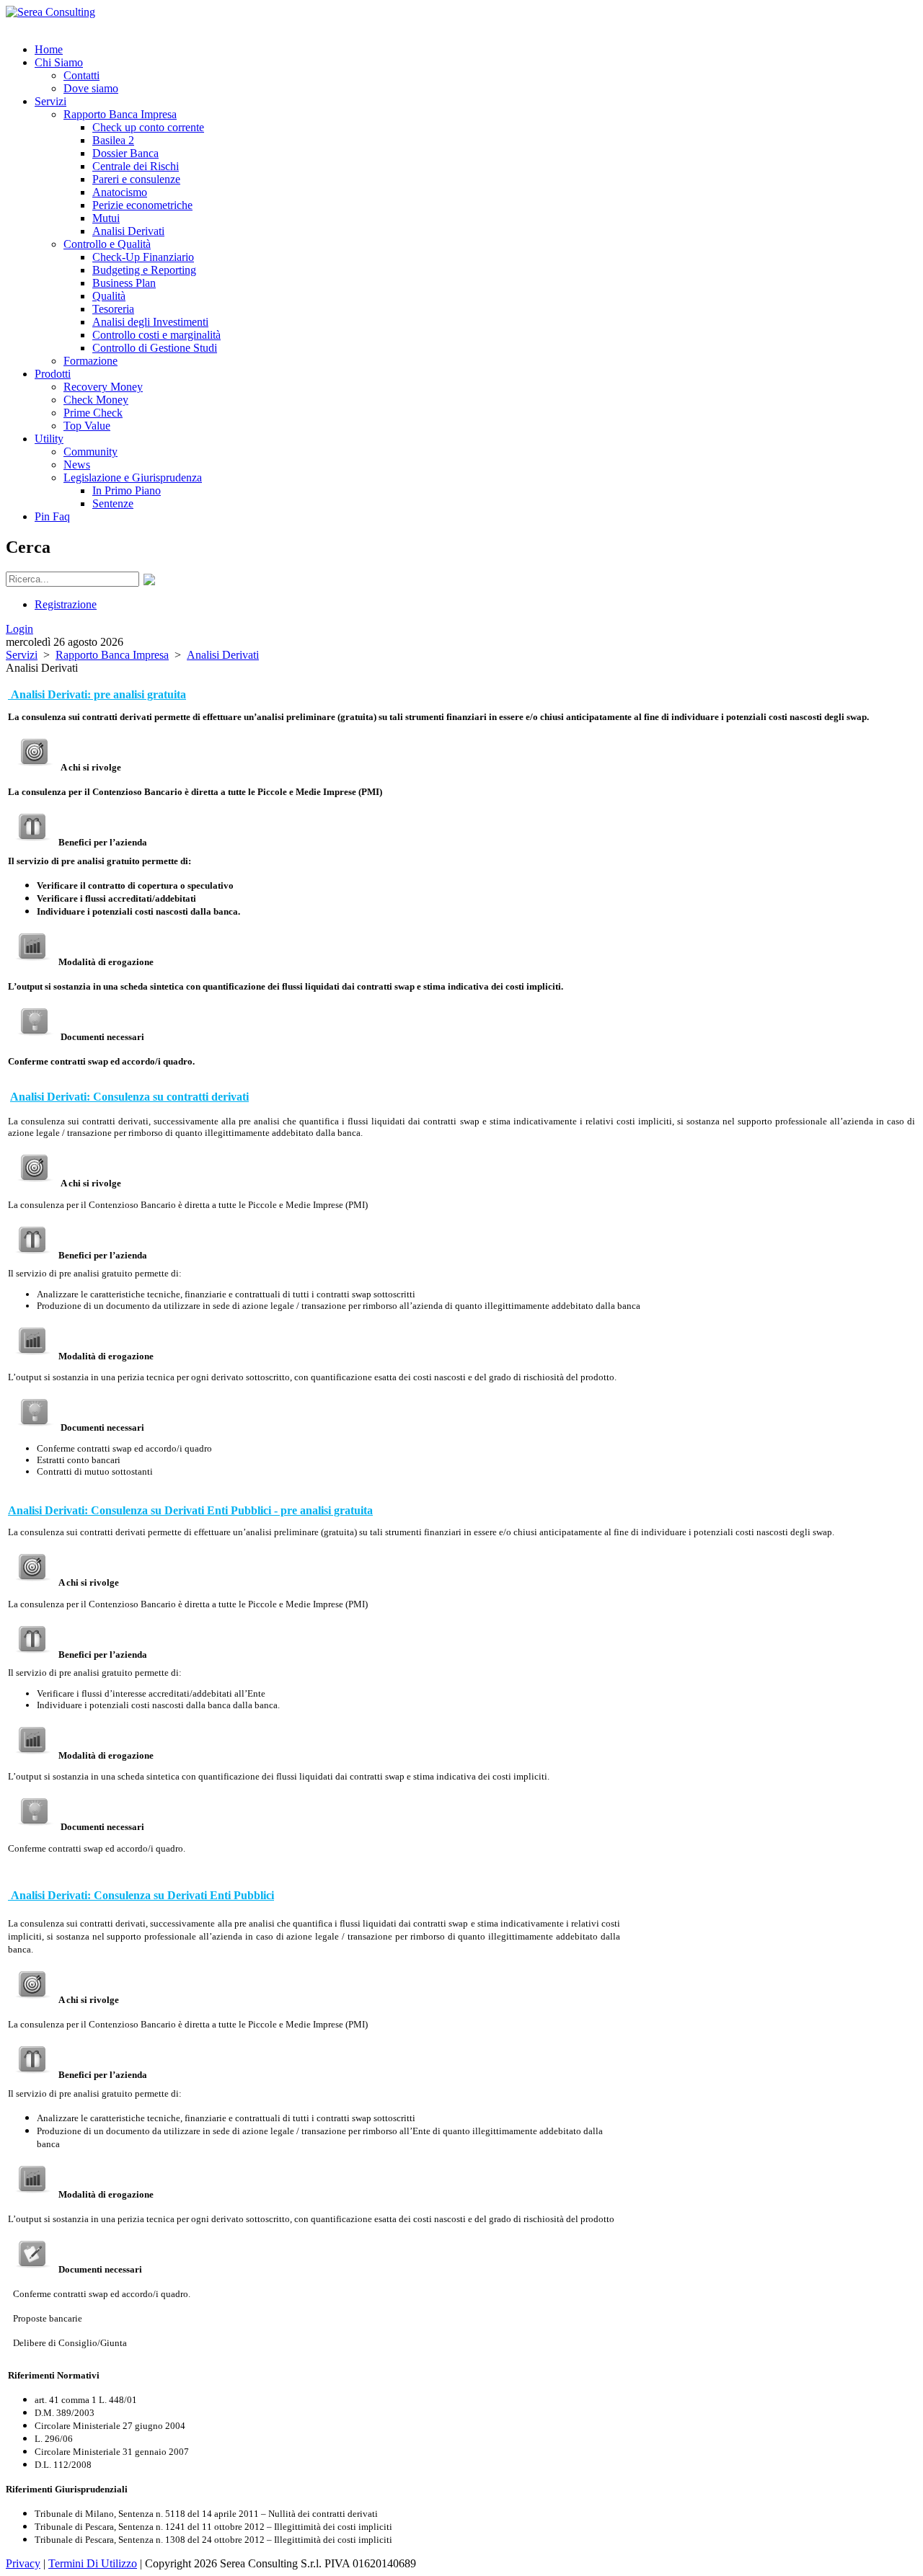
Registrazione (66, 604)
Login (19, 629)
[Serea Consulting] (50, 12)
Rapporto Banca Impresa (112, 655)
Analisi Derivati (223, 655)
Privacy (23, 2563)
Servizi (22, 655)
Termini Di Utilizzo (93, 2563)
